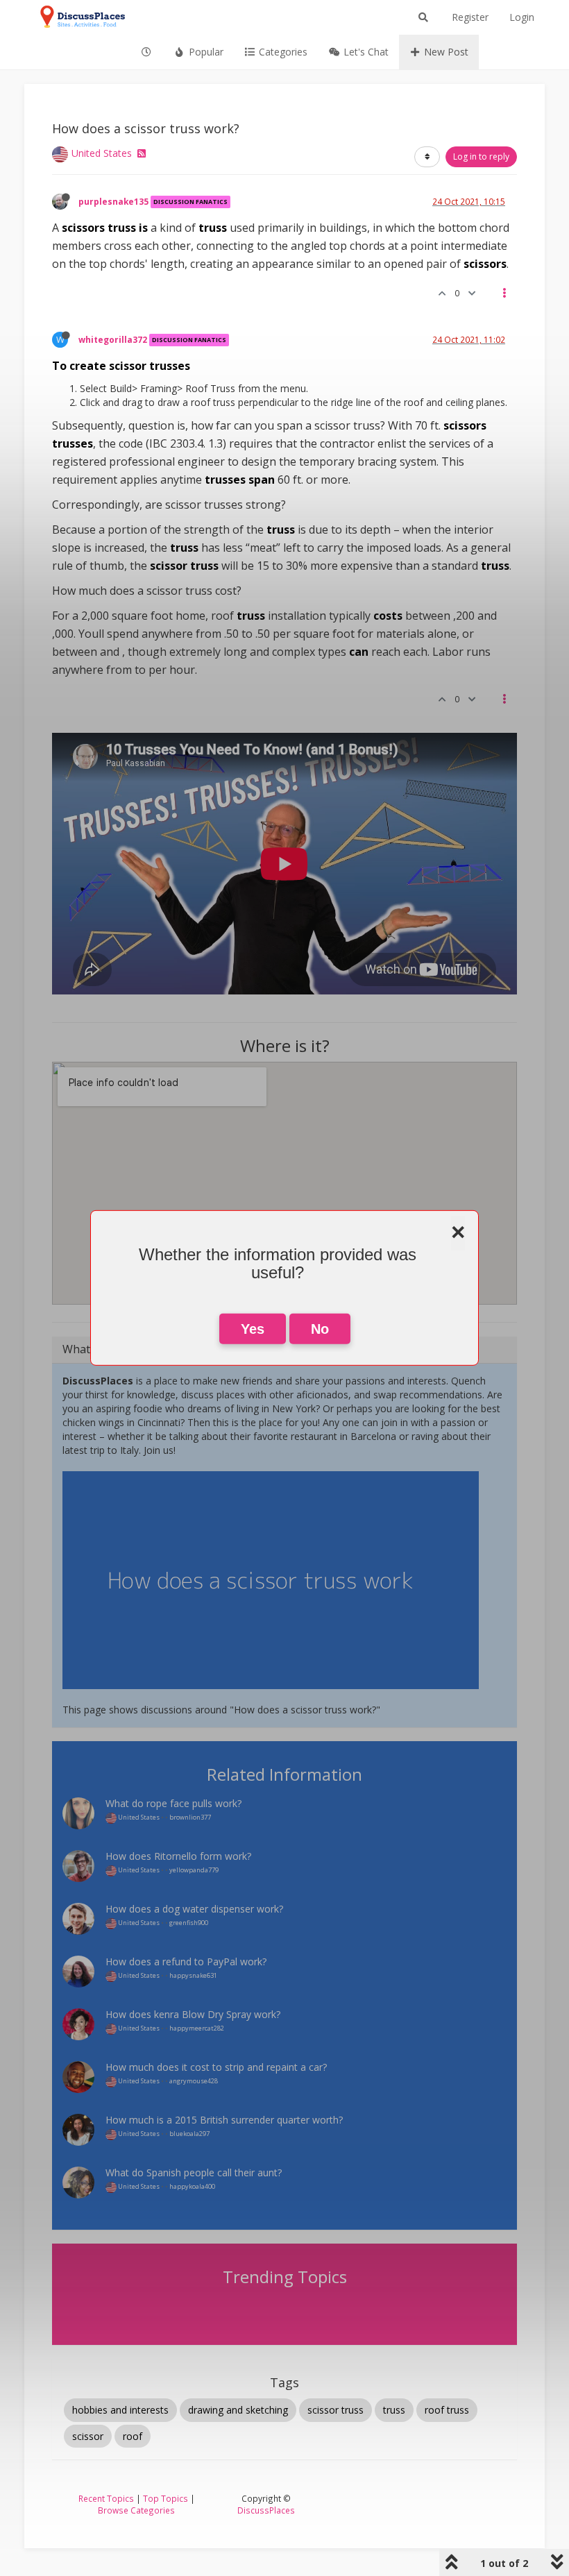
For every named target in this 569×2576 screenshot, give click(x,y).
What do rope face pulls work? (173, 1803)
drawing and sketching (238, 2410)
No (320, 1329)
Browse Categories (136, 2510)
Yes (253, 1329)
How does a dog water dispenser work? (194, 1909)
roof (133, 2436)
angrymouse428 (194, 2081)
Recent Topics (106, 2498)
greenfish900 (189, 1923)
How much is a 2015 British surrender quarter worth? (224, 2120)
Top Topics (165, 2498)
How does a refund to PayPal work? (186, 1961)
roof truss (447, 2410)
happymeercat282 (197, 2028)
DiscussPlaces (266, 2510)
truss (394, 2410)
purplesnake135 (113, 201)
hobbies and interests (120, 2410)
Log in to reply (481, 156)
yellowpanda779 (194, 1870)
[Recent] (147, 52)
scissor (88, 2436)
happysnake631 (193, 1975)
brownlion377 (190, 1817)
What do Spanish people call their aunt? (194, 2172)
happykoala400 (192, 2186)
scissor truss (336, 2410)
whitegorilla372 (113, 339)
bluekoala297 (189, 2134)
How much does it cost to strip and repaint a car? (216, 2067)
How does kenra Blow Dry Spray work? (193, 2014)
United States (102, 153)
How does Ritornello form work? (178, 1856)
